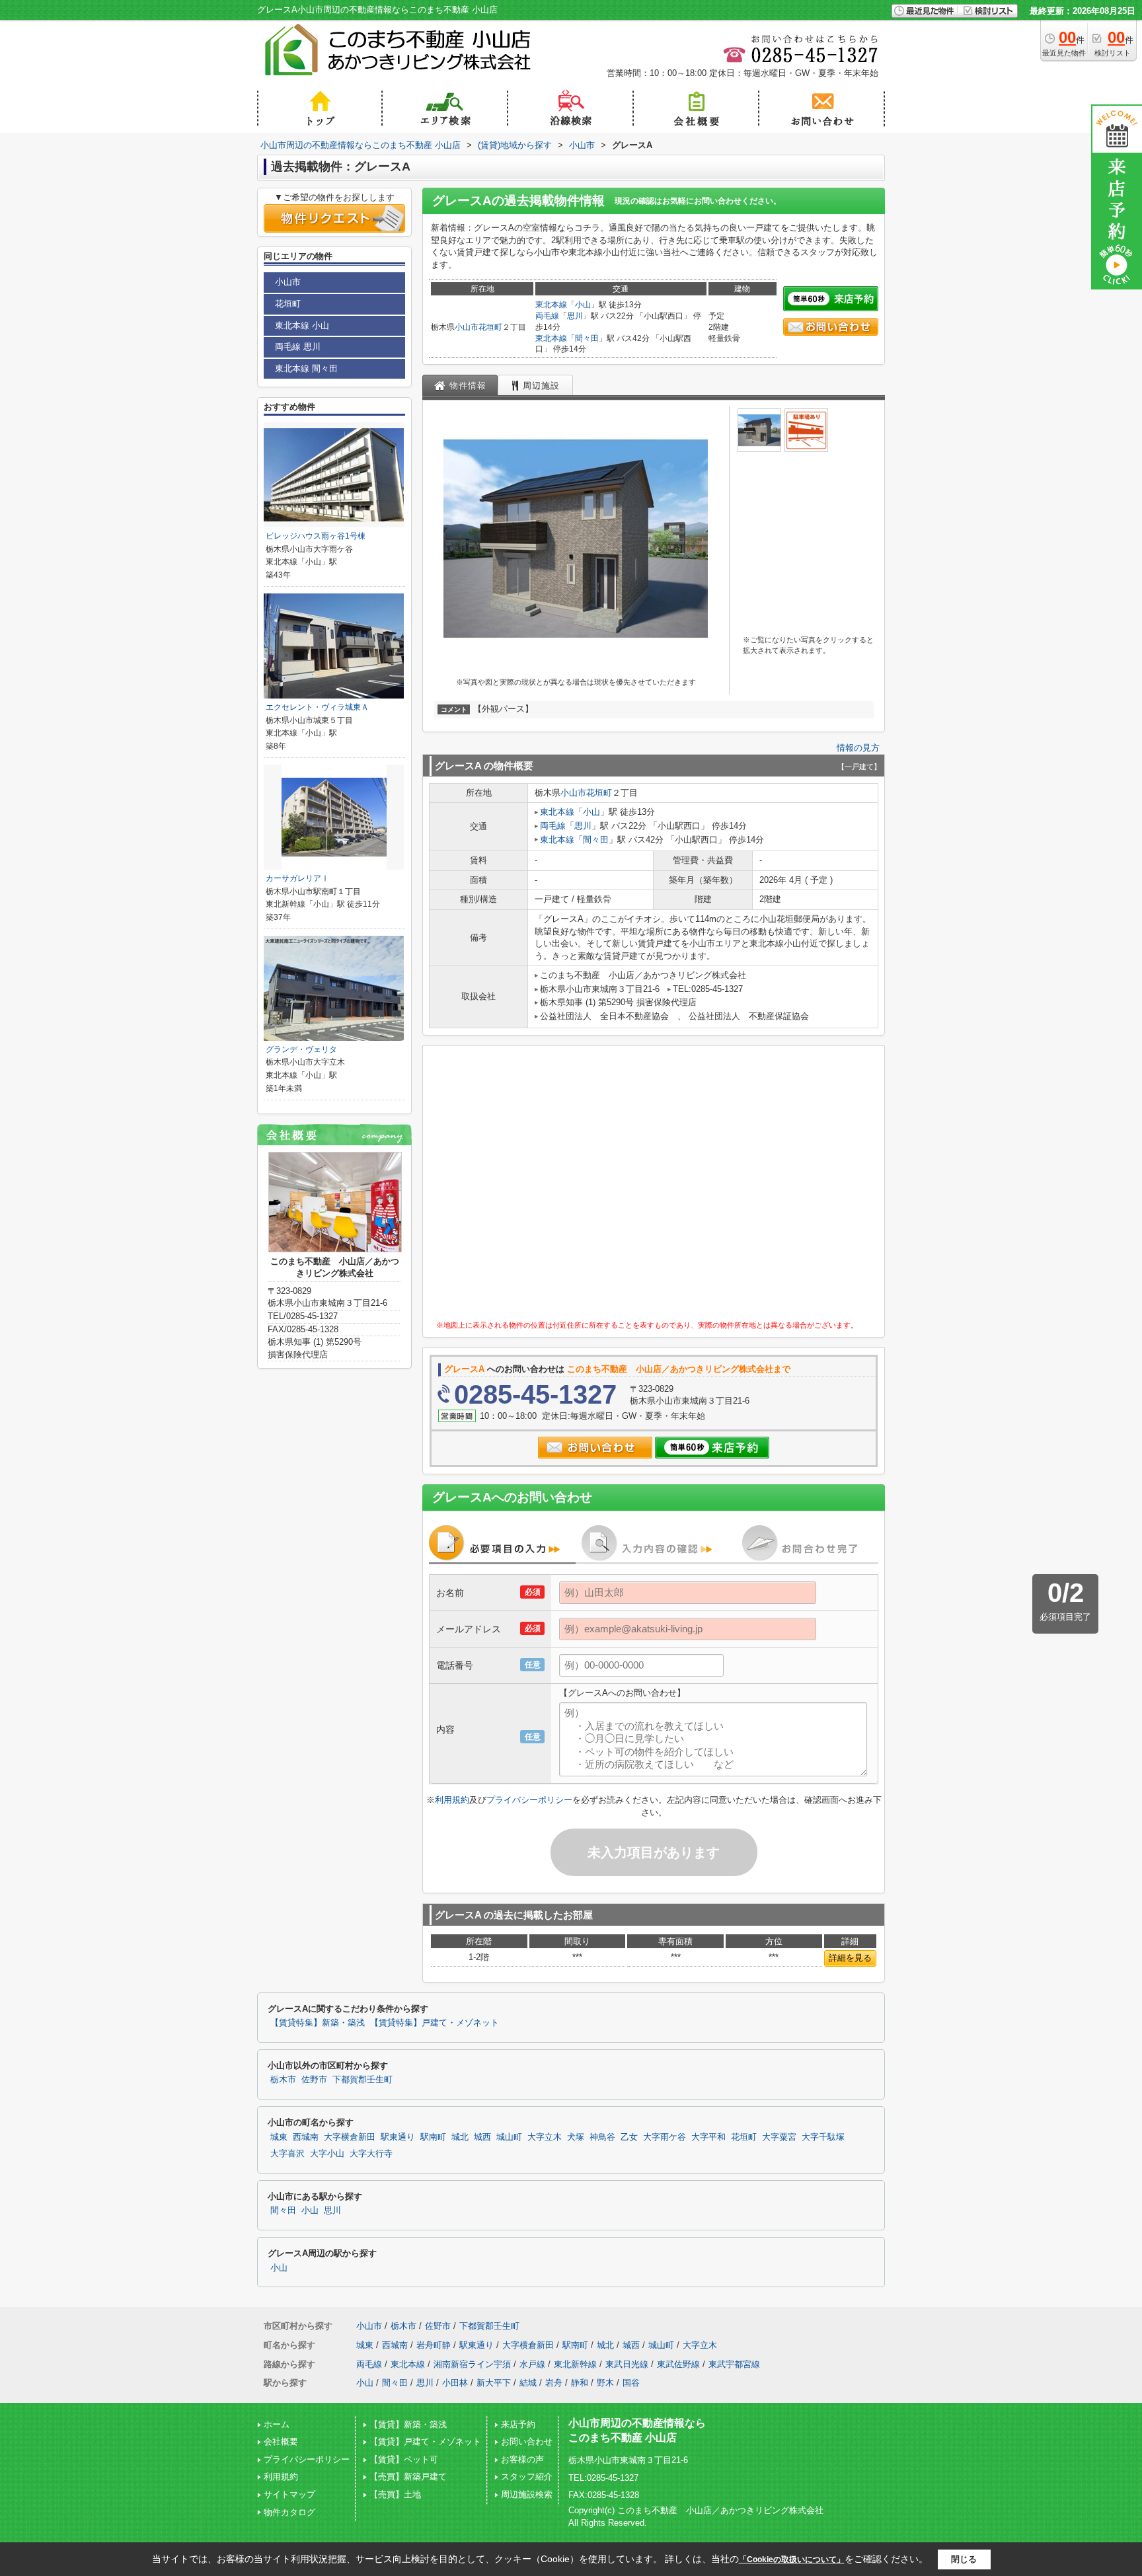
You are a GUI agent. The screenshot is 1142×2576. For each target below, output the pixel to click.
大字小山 (327, 2154)
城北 (460, 2137)
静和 (580, 2383)
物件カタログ (289, 2512)
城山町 (509, 2137)
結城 (528, 2383)
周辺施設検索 (527, 2494)
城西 (482, 2137)
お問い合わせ (527, 2442)
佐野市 (314, 2080)
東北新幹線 (575, 2364)
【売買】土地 (395, 2494)
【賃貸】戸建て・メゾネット (425, 2442)
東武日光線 (627, 2364)
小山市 (467, 327)
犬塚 (576, 2137)
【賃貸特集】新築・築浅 (318, 2023)
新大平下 (494, 2383)
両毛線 (547, 316)
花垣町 (490, 327)
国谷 (631, 2383)
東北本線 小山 (302, 325)
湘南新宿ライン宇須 (472, 2364)
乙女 (629, 2137)
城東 (279, 2137)
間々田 (587, 338)
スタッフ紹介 (527, 2477)
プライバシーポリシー (529, 1800)
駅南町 (433, 2137)
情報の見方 (858, 748)
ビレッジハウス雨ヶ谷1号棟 (316, 536)
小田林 (455, 2383)
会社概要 (281, 2442)
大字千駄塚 (823, 2137)
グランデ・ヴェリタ (301, 1049)
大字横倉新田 (350, 2137)
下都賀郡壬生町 (362, 2080)
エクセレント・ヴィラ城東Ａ (317, 707)
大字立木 (545, 2137)
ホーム (277, 2424)
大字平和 (708, 2137)
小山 (583, 305)
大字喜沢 (287, 2154)
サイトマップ (289, 2494)
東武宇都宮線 (734, 2364)
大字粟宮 (779, 2137)
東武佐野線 (678, 2364)
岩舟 (554, 2383)
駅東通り (398, 2137)
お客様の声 (522, 2459)
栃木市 (283, 2080)
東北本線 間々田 (306, 368)
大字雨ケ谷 (665, 2137)
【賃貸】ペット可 (404, 2459)
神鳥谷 (602, 2137)
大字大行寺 (371, 2154)
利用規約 (452, 1800)
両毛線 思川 (298, 347)
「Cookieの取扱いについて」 (792, 2559)
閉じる (964, 2559)
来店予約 (518, 2424)
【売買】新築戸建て (408, 2477)
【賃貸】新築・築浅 (408, 2424)
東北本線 (551, 305)
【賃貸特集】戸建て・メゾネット (435, 2023)
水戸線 (532, 2364)
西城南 (306, 2137)
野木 (605, 2383)
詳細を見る (850, 1958)
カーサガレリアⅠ (297, 878)
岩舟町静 (434, 2345)
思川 (575, 316)
